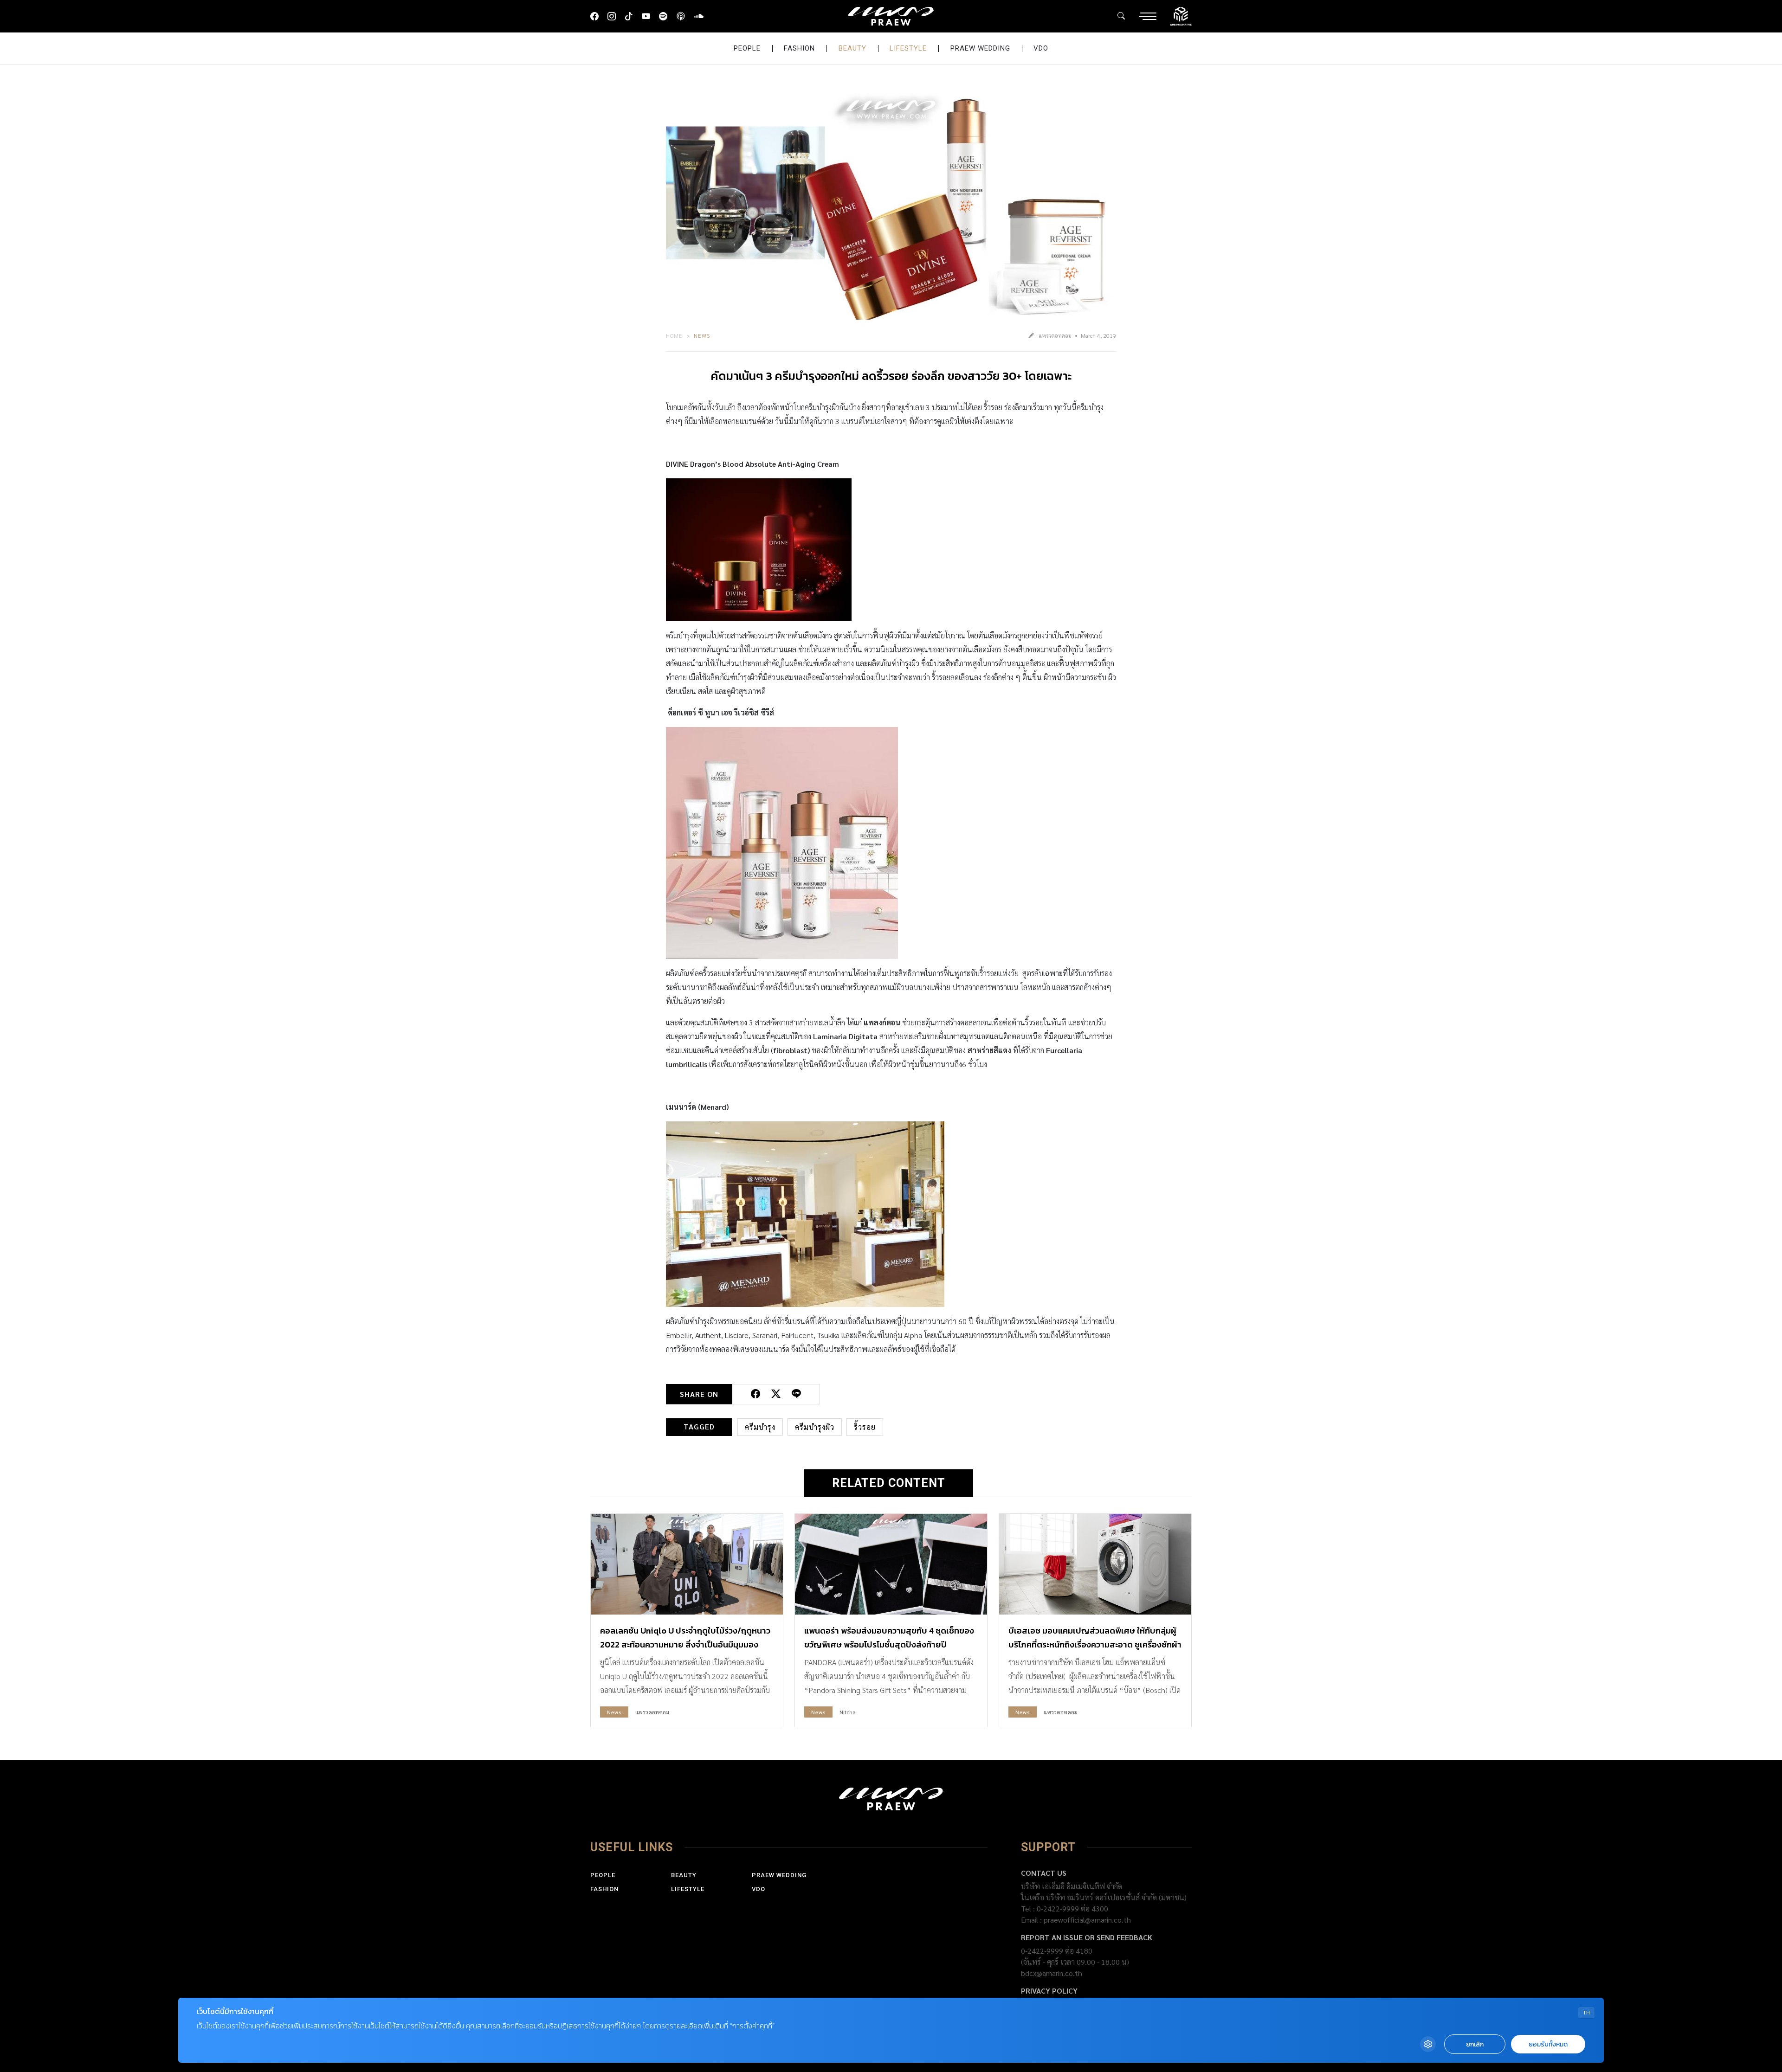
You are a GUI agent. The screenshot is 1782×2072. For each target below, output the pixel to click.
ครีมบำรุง (760, 1427)
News (702, 335)
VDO (1041, 48)
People (747, 48)
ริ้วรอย (865, 1427)
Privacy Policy (1049, 1991)
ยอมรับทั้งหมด (1548, 2044)
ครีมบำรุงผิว (815, 1427)
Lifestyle (908, 48)
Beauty (852, 48)
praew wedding (980, 48)
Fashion (799, 48)
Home (674, 335)
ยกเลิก (1475, 2044)
